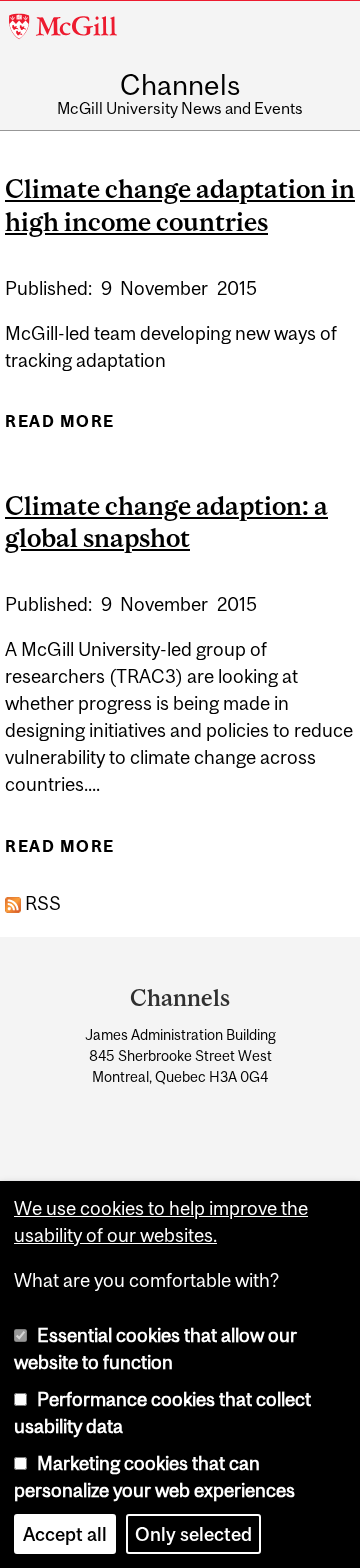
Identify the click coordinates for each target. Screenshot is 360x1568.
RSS (41, 903)
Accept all (65, 1534)
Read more (60, 427)
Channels (180, 86)
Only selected (193, 1534)
